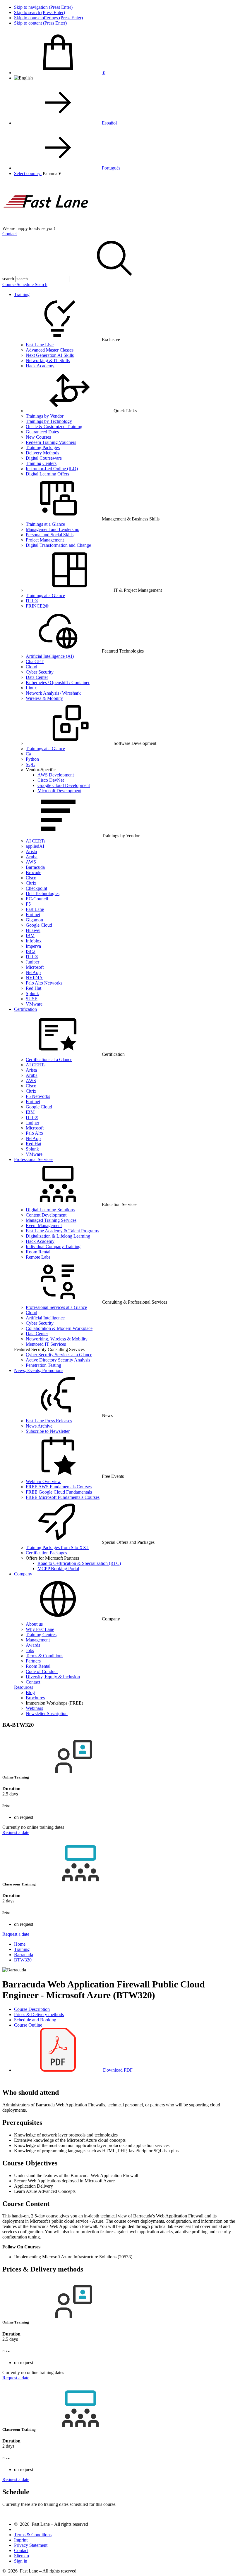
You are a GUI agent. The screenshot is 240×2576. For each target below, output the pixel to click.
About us (34, 1624)
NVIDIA (34, 978)
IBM (30, 936)
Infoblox (34, 941)
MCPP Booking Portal (58, 1569)
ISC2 (31, 951)
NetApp (33, 972)
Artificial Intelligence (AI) (50, 656)
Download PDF (117, 2070)
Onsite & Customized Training (54, 427)
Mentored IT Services (46, 1344)
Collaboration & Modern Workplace (59, 1328)
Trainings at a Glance (45, 524)
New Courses (38, 437)
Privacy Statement (31, 2545)
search (8, 279)
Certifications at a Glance (49, 1059)
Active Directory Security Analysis (58, 1360)
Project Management (45, 540)
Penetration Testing (43, 1365)
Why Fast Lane (40, 1629)
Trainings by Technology (49, 421)
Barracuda (35, 867)
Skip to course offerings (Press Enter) (48, 18)
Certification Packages (46, 1553)
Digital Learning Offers (47, 474)
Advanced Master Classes (50, 350)
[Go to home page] (46, 223)
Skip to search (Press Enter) (40, 12)
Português (111, 168)
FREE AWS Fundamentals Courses (59, 1487)
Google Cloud (39, 925)
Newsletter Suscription (47, 1713)
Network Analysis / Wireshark (53, 693)
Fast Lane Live (40, 345)
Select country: (28, 173)
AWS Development (56, 775)
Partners (33, 1661)
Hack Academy (40, 366)
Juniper (32, 962)
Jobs (30, 1650)
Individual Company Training (53, 1247)
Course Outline (28, 2025)
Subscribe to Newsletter (48, 1431)
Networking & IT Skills (48, 360)
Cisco (31, 878)
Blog (30, 1692)
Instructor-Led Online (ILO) (52, 469)
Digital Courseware (44, 458)
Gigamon (34, 920)
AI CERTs (36, 841)
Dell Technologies (43, 893)
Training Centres (41, 1635)
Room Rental (38, 1252)
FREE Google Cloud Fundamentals (59, 1492)
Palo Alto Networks (44, 983)
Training (22, 294)
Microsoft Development (59, 791)
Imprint (21, 2540)
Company (23, 1574)
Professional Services (34, 1159)
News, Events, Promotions (39, 1370)
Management (38, 1640)
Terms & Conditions (44, 1656)
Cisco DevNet (51, 780)
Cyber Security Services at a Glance (59, 1355)
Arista (31, 851)
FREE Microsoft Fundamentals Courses (63, 1497)
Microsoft (35, 967)
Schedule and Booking (35, 2020)
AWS (31, 862)
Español (109, 123)
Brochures (35, 1698)
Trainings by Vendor (45, 416)
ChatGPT (35, 661)
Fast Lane (35, 909)
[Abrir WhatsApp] (225, 2561)
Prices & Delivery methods (39, 2014)
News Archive (39, 1426)
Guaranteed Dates (42, 432)
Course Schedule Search (25, 284)
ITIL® (32, 601)
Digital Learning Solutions (50, 1210)
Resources (24, 1687)
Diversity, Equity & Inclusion (53, 1677)
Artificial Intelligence (45, 1318)
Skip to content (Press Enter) (40, 23)
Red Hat (34, 988)
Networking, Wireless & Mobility (57, 1339)
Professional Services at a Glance (56, 1307)
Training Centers (41, 463)
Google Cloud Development (64, 785)
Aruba (32, 857)
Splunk (32, 993)
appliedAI (35, 846)
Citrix (31, 883)
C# (29, 754)
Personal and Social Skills (50, 535)
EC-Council (37, 899)
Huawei (33, 930)
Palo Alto (34, 1133)
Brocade (34, 872)
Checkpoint (36, 888)
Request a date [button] (16, 1832)
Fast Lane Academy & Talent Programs (62, 1231)
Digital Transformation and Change (58, 545)
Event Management (44, 1225)
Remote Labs (38, 1257)
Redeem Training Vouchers (51, 442)
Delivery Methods (42, 453)
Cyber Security (40, 672)
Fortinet (33, 915)
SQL (30, 764)
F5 (28, 904)
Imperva (33, 946)
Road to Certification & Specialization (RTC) (79, 1563)
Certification (25, 1009)
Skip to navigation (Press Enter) (43, 7)
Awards (33, 1645)
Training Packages (43, 448)
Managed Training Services (51, 1220)
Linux (31, 688)
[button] (52, 173)
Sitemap (22, 2556)
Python (32, 759)
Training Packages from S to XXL (58, 1547)
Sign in (21, 2561)
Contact (10, 234)
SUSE (32, 999)
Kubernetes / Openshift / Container (58, 683)
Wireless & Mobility (44, 698)
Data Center (37, 677)
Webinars (34, 1708)
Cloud (31, 667)
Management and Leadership (53, 529)
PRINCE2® (37, 606)
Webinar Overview (43, 1481)
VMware (34, 1004)
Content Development (46, 1215)
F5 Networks (38, 1096)
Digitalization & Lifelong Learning (58, 1236)
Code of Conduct (42, 1671)
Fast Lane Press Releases (49, 1421)
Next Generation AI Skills (50, 355)
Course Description (32, 2009)
